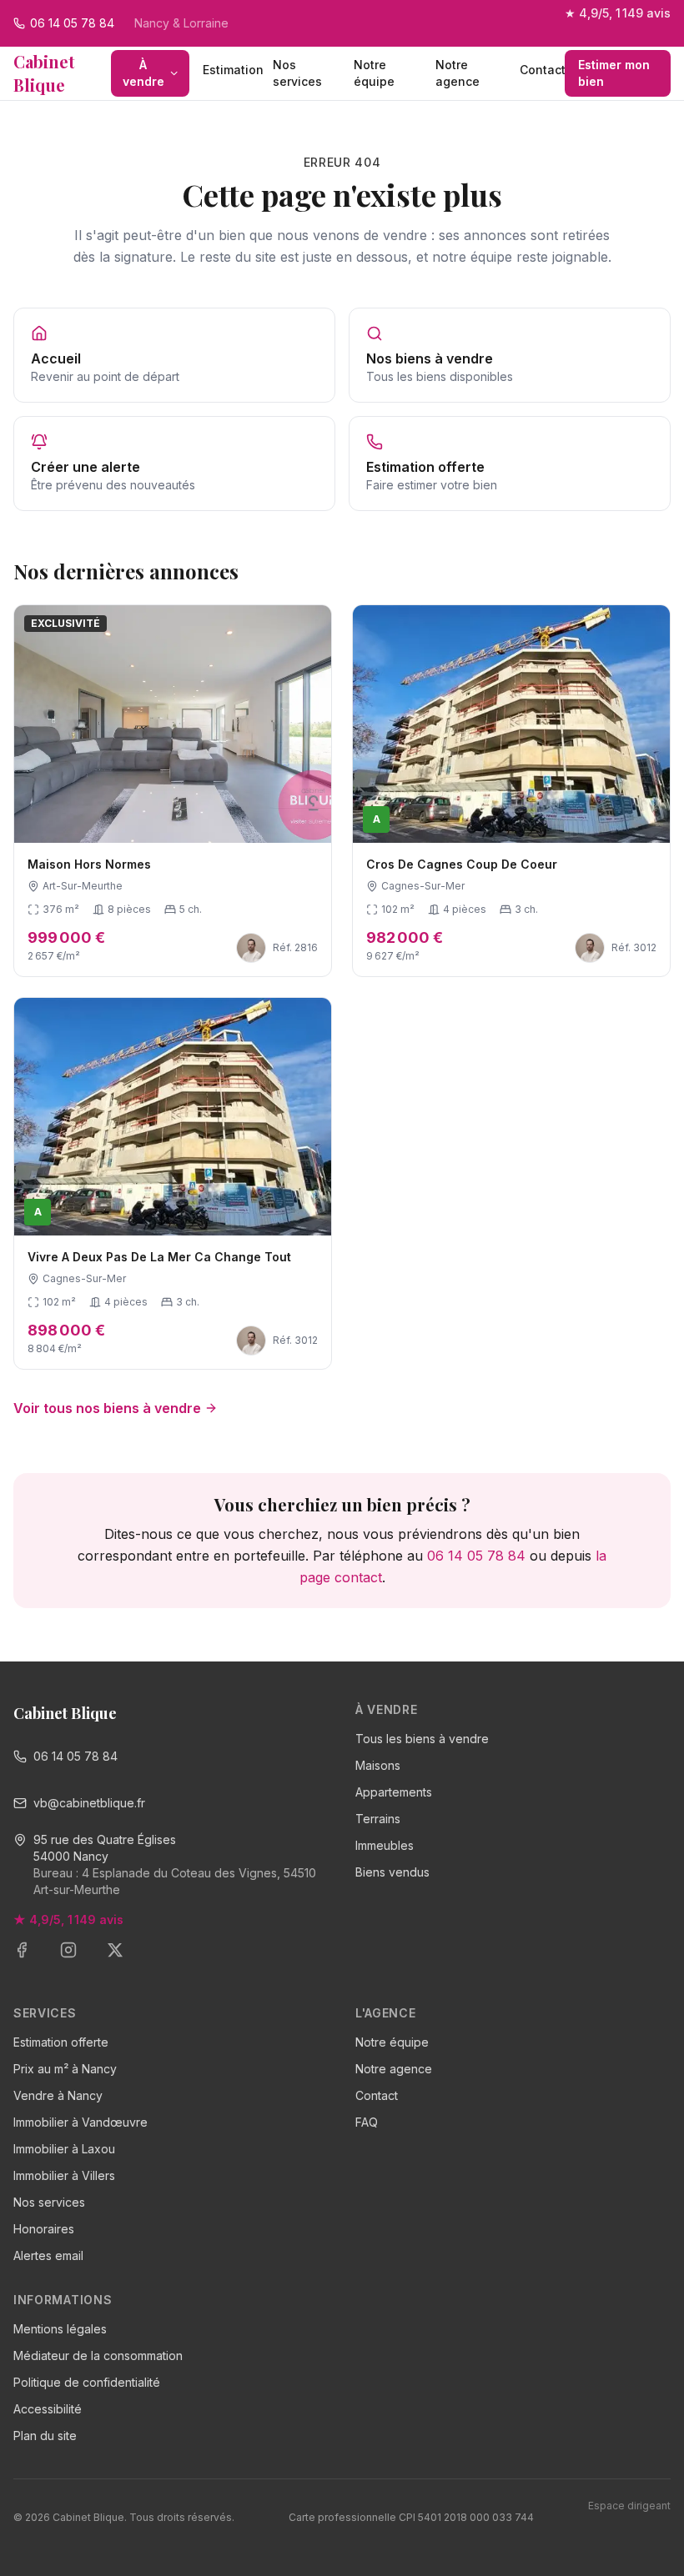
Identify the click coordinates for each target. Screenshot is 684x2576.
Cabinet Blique (44, 73)
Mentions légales (60, 2329)
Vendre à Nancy (58, 2095)
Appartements (394, 1792)
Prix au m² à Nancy (65, 2069)
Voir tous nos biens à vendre (107, 1408)
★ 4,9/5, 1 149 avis (618, 13)
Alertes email (48, 2255)
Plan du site (45, 2436)
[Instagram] (78, 1960)
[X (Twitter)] (125, 1960)
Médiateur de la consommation (98, 2355)
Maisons (378, 1765)
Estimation (231, 70)
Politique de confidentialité (87, 2382)
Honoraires (44, 2229)
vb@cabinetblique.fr (89, 1803)
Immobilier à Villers (64, 2175)
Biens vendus (392, 1872)
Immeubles (385, 1845)
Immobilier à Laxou (64, 2149)
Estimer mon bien (614, 73)
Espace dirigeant (629, 2506)
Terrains (378, 1819)
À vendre (143, 73)
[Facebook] (32, 1960)
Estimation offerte (61, 2042)
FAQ (367, 2122)
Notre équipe (374, 73)
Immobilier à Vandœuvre (80, 2122)
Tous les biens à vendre (422, 1739)
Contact (542, 70)
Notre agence (458, 73)
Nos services (297, 73)
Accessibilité (48, 2409)
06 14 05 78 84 (476, 1556)
